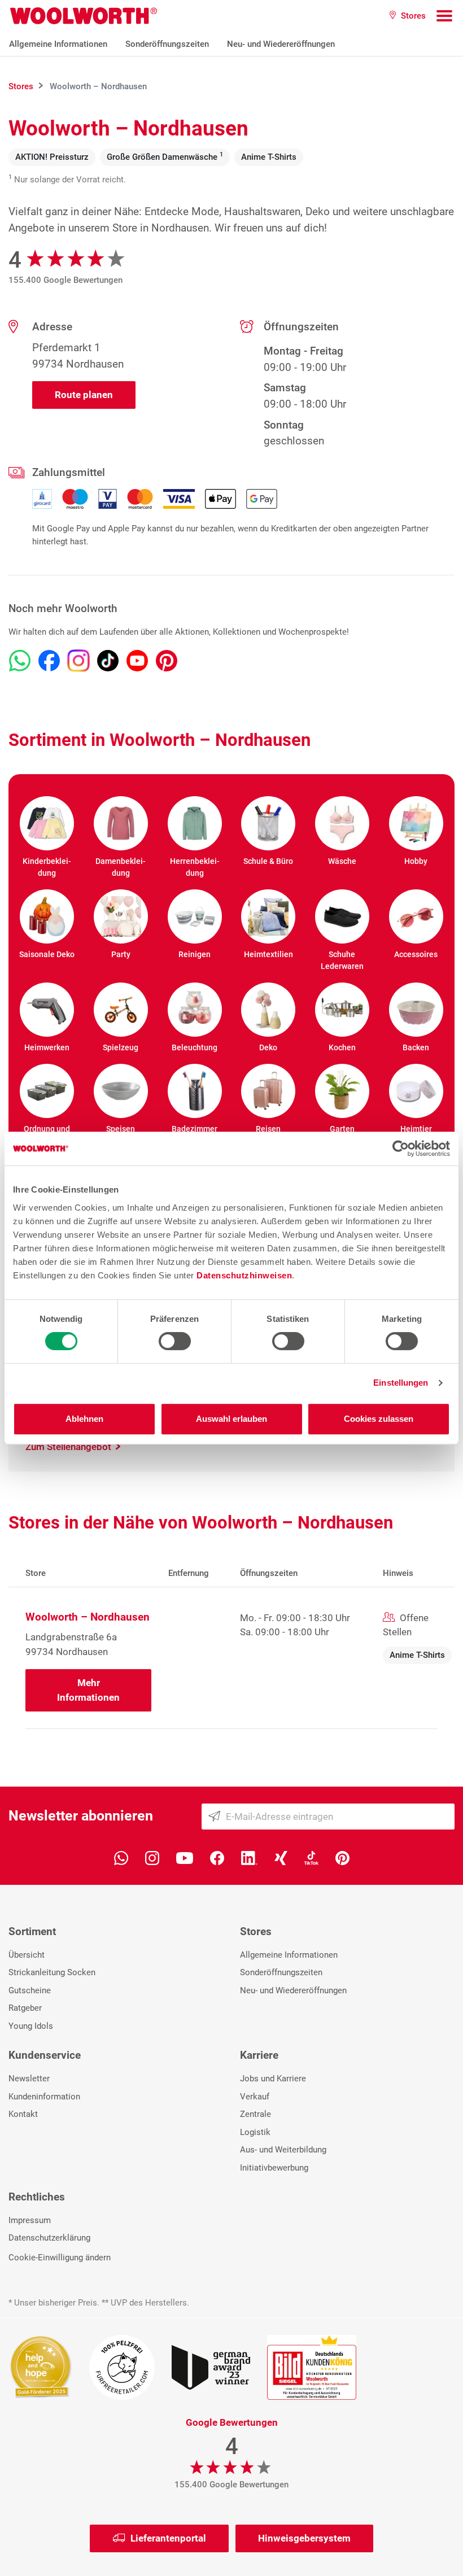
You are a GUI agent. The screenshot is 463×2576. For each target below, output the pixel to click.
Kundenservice (45, 2055)
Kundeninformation (44, 2097)
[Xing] (281, 1857)
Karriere (259, 2055)
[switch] (175, 1341)
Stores (256, 1931)
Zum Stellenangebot (69, 1447)
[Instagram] (152, 1857)
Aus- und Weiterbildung (283, 2150)
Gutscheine (30, 1990)
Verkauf (255, 2097)
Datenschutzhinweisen (244, 1275)
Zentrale (255, 2114)
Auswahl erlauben (231, 1419)
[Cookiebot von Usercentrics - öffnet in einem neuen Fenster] (401, 1149)
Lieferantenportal (168, 2538)
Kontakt (23, 2114)
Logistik (255, 2132)
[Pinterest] (342, 1857)
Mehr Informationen (88, 1690)
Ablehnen (84, 1419)
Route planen (84, 395)
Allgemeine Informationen (58, 44)
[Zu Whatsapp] (20, 661)
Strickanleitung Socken (52, 1972)
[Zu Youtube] (137, 661)
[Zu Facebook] (49, 661)
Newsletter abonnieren (81, 1816)
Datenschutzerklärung (49, 2238)
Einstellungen (401, 1383)
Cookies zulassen (379, 1419)
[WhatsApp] (121, 1857)
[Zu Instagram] (78, 661)
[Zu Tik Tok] (108, 661)
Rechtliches (37, 2197)
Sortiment (32, 1931)
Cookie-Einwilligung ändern (60, 2258)
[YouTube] (185, 1857)
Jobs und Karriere (273, 2079)
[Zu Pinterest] (167, 661)
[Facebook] (217, 1857)
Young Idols (31, 2026)
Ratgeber (25, 2008)
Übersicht (27, 1955)
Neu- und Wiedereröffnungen (281, 44)
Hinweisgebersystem (304, 2538)
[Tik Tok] (311, 1857)
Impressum (30, 2220)
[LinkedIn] (249, 1857)
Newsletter (29, 2079)
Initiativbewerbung (274, 2168)
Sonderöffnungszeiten (167, 44)
